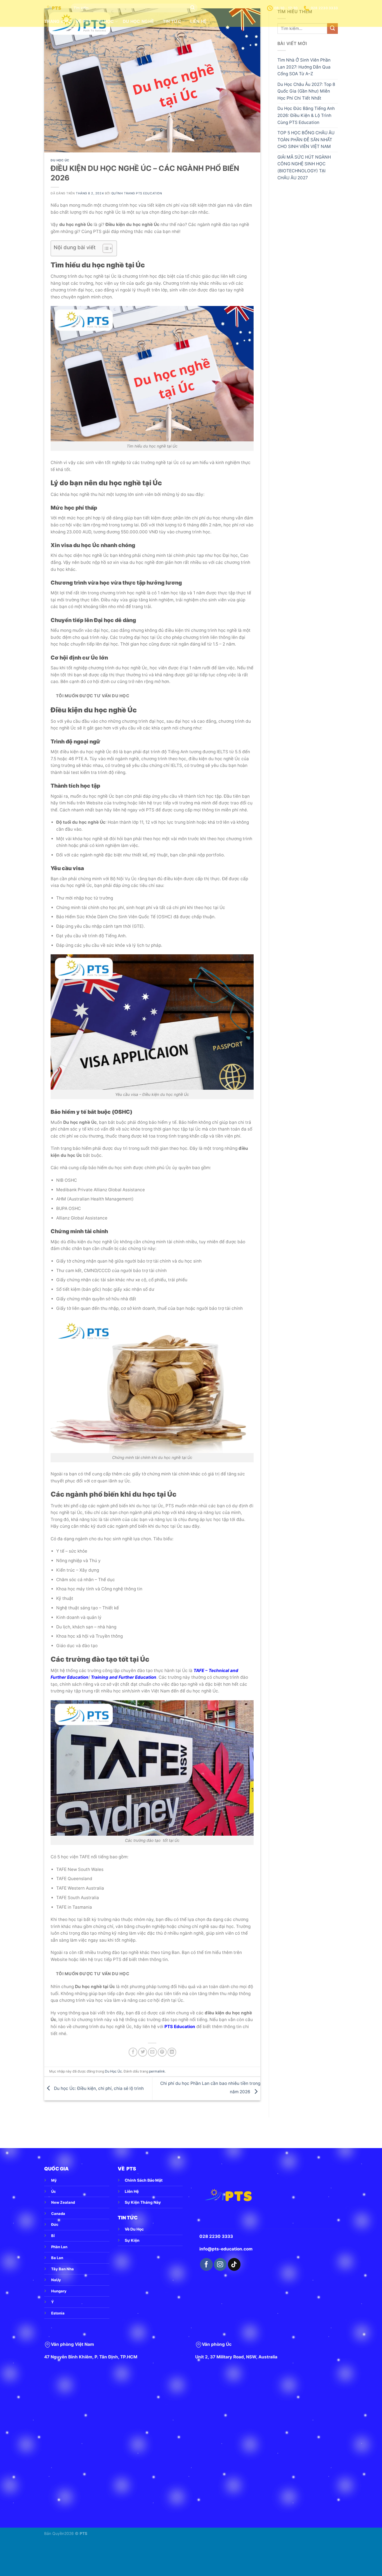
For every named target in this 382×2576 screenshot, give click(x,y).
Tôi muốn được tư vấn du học (93, 696)
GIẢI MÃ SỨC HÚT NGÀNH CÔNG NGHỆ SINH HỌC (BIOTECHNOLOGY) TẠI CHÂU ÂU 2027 (304, 167)
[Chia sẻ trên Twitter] (143, 2052)
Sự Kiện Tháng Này (143, 2202)
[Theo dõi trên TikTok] (234, 2264)
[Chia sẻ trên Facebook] (133, 2052)
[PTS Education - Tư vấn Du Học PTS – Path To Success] (53, 8)
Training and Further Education (124, 1677)
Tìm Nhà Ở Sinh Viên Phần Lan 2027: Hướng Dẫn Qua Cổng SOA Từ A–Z (304, 67)
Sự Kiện (132, 2240)
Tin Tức (172, 21)
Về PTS (84, 21)
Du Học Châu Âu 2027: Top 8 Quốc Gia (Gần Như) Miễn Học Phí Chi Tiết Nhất (306, 91)
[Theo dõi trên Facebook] (206, 2264)
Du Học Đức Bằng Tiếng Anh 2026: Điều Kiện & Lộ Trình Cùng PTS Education (306, 115)
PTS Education (180, 2027)
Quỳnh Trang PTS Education (137, 193)
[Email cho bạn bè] (152, 2052)
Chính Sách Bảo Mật (144, 2180)
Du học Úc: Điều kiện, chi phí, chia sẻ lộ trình (98, 2088)
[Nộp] (193, 8)
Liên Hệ (132, 2191)
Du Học (105, 21)
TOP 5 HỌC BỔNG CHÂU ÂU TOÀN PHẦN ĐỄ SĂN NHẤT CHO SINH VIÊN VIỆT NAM (306, 140)
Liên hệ (198, 21)
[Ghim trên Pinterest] (162, 2052)
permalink (157, 2071)
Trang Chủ (57, 21)
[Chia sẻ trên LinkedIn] (172, 2052)
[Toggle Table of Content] (105, 248)
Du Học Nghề (138, 21)
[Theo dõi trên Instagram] (220, 2264)
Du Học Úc (60, 160)
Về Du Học (134, 2229)
